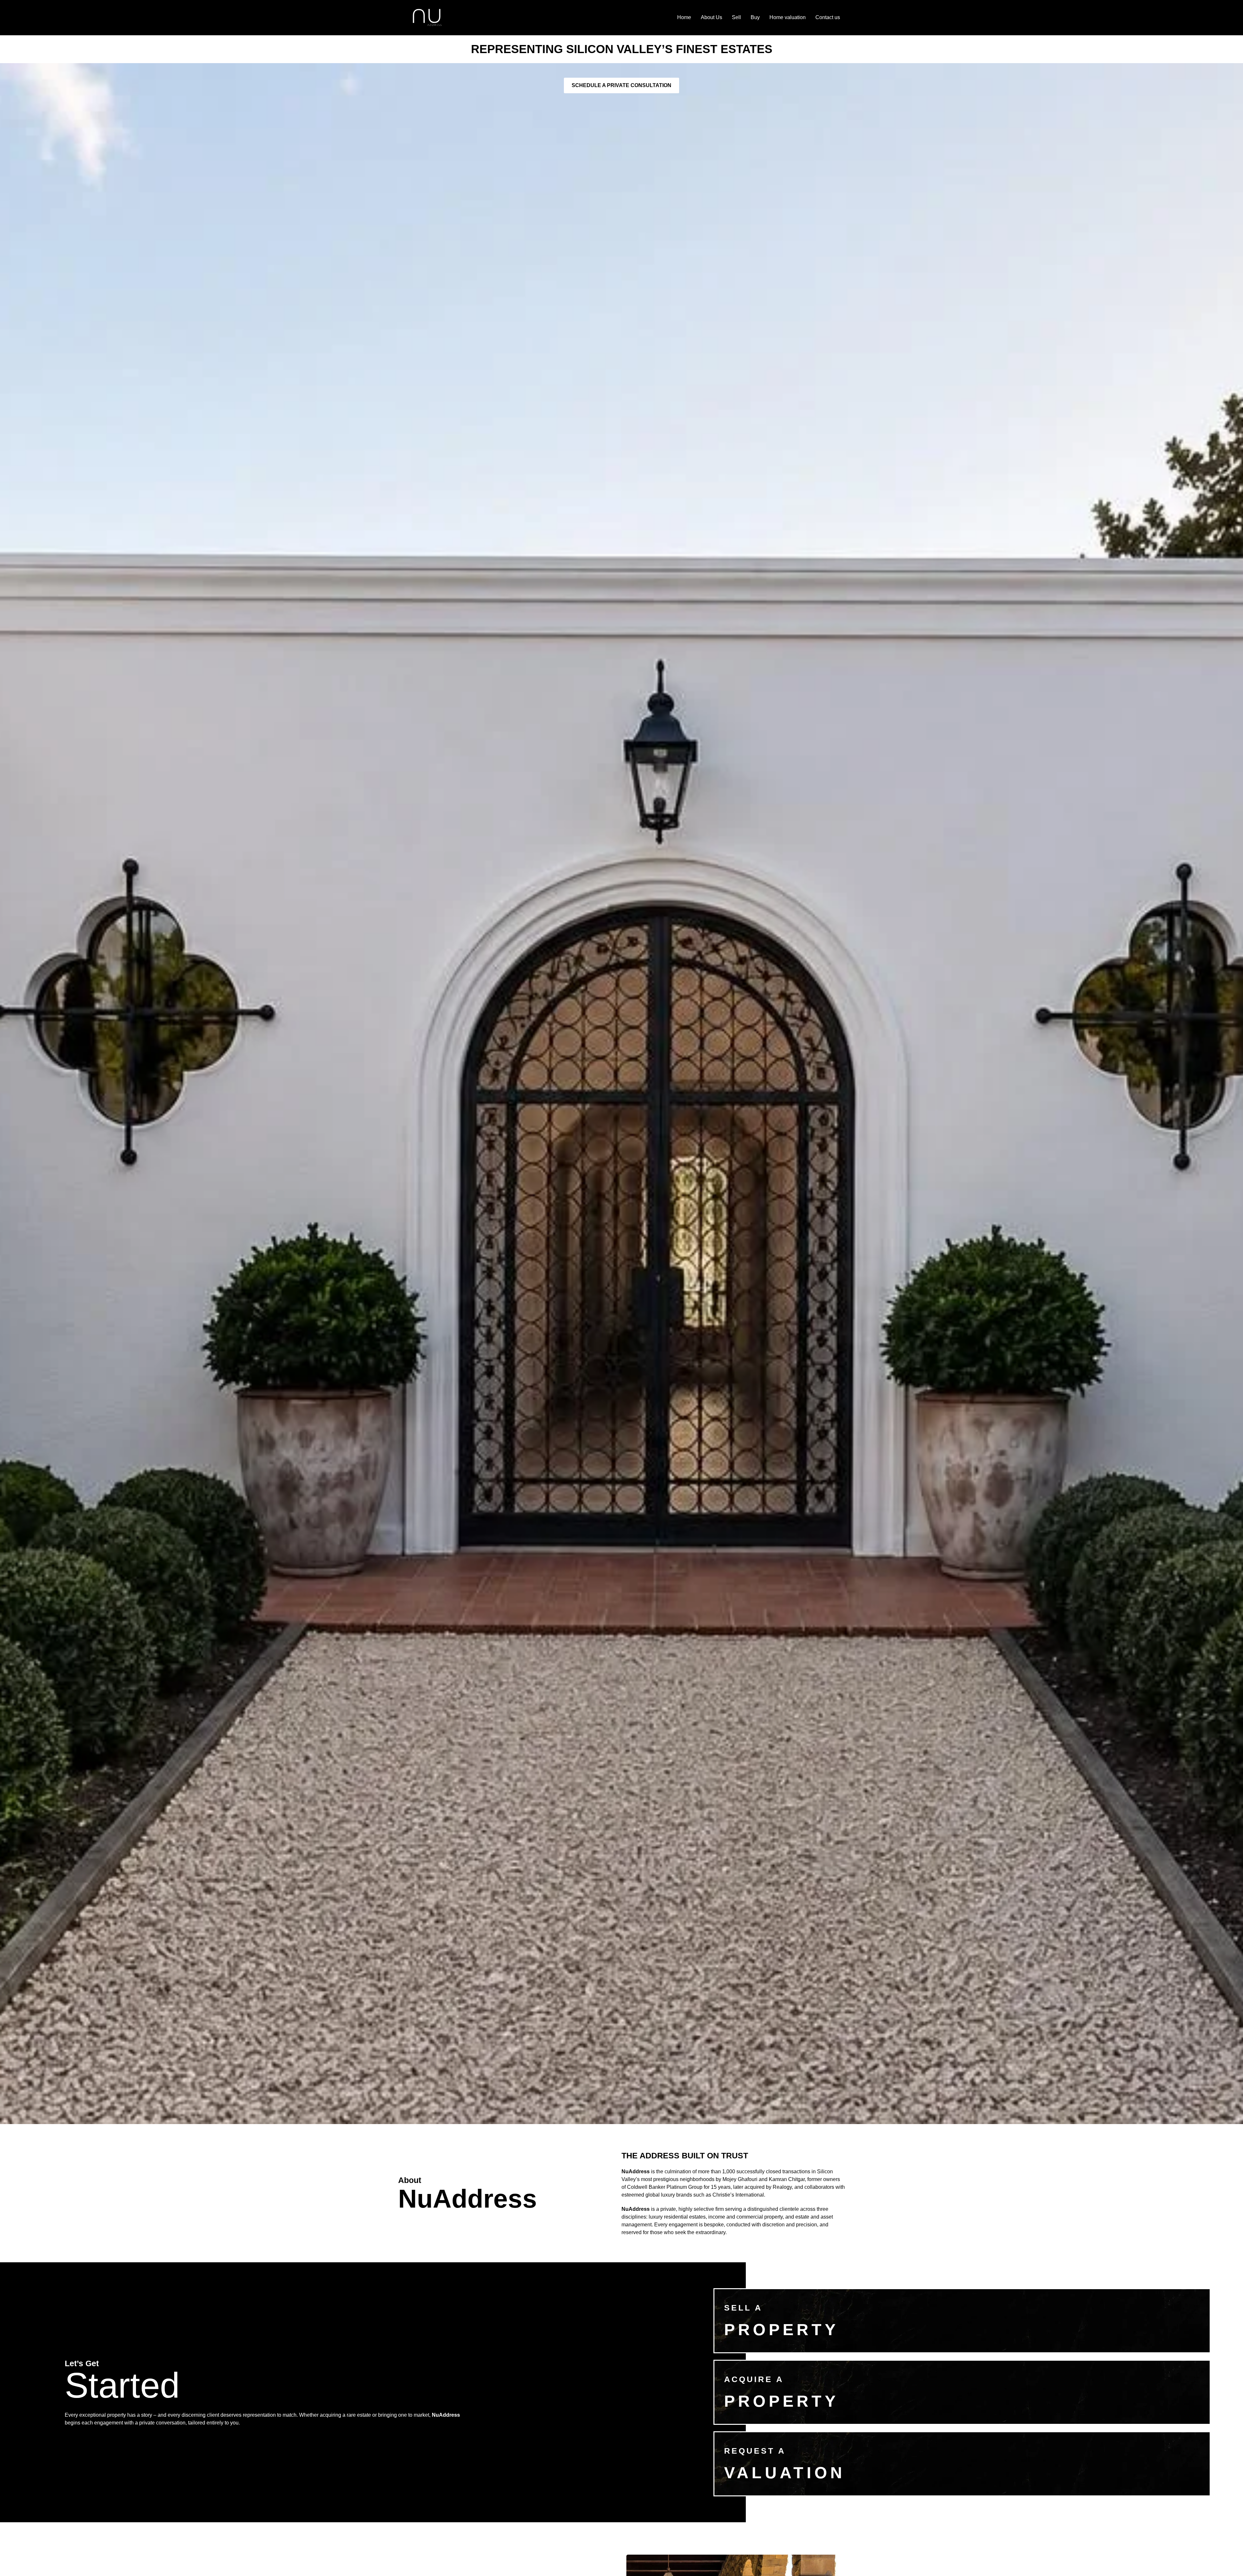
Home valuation (788, 17)
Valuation (785, 2473)
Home (684, 17)
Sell (736, 17)
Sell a (743, 2308)
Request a (755, 2451)
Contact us (828, 17)
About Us (711, 17)
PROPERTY (781, 2330)
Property (781, 2401)
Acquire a (754, 2379)
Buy (755, 17)
